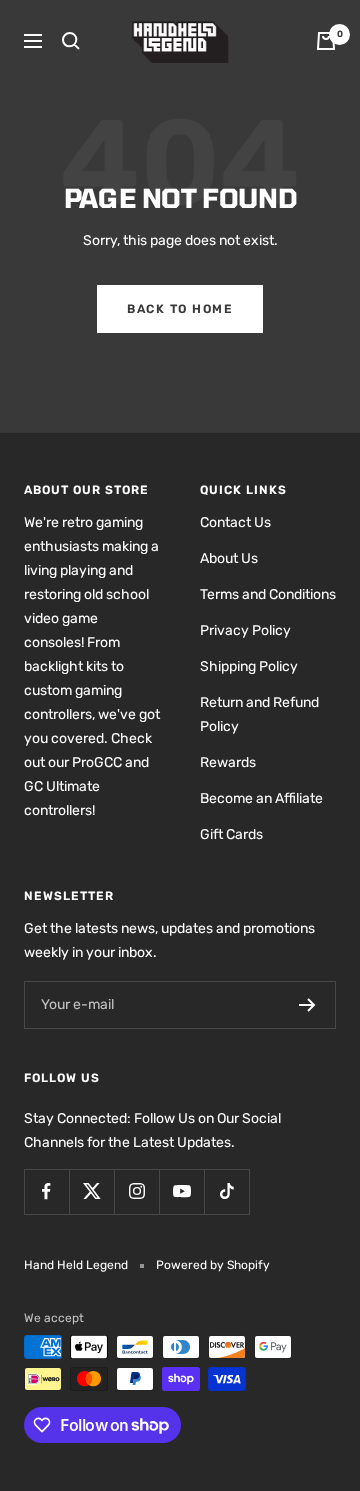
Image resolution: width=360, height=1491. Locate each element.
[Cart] (326, 41)
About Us (229, 558)
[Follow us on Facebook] (46, 1191)
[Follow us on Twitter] (91, 1191)
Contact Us (235, 522)
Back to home (180, 309)
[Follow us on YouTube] (181, 1191)
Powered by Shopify (213, 1265)
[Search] (71, 41)
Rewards (228, 762)
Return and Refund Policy (259, 714)
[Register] (307, 1005)
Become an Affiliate (261, 798)
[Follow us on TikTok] (226, 1191)
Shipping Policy (249, 666)
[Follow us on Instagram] (136, 1191)
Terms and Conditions (268, 594)
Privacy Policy (245, 630)
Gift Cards (231, 834)
